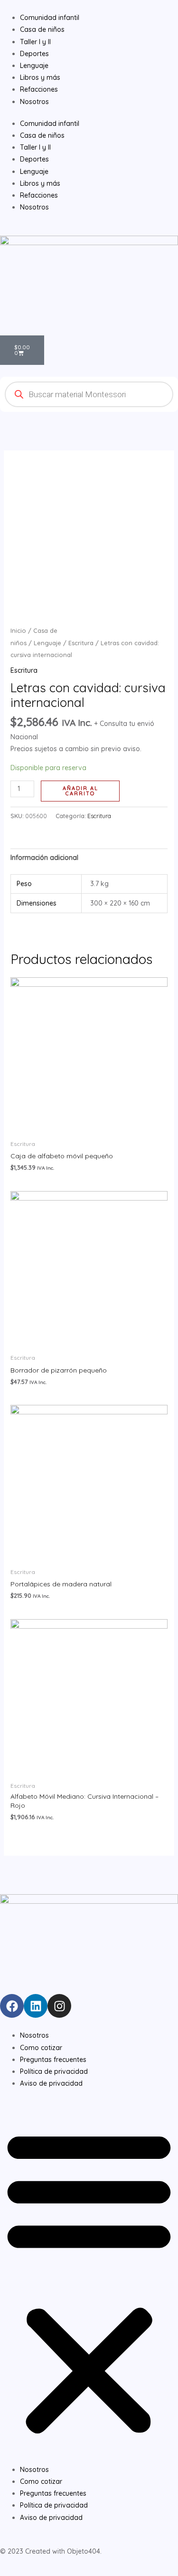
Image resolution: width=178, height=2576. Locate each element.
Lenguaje (34, 172)
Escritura (81, 643)
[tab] (89, 858)
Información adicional (44, 858)
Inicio (18, 630)
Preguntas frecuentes (53, 2060)
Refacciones (39, 195)
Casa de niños (42, 135)
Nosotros (34, 207)
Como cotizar (41, 2048)
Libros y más (40, 183)
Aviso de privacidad (51, 2083)
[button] (89, 2281)
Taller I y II (35, 147)
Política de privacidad (54, 2071)
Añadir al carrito (80, 791)
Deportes (34, 159)
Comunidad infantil (50, 124)
